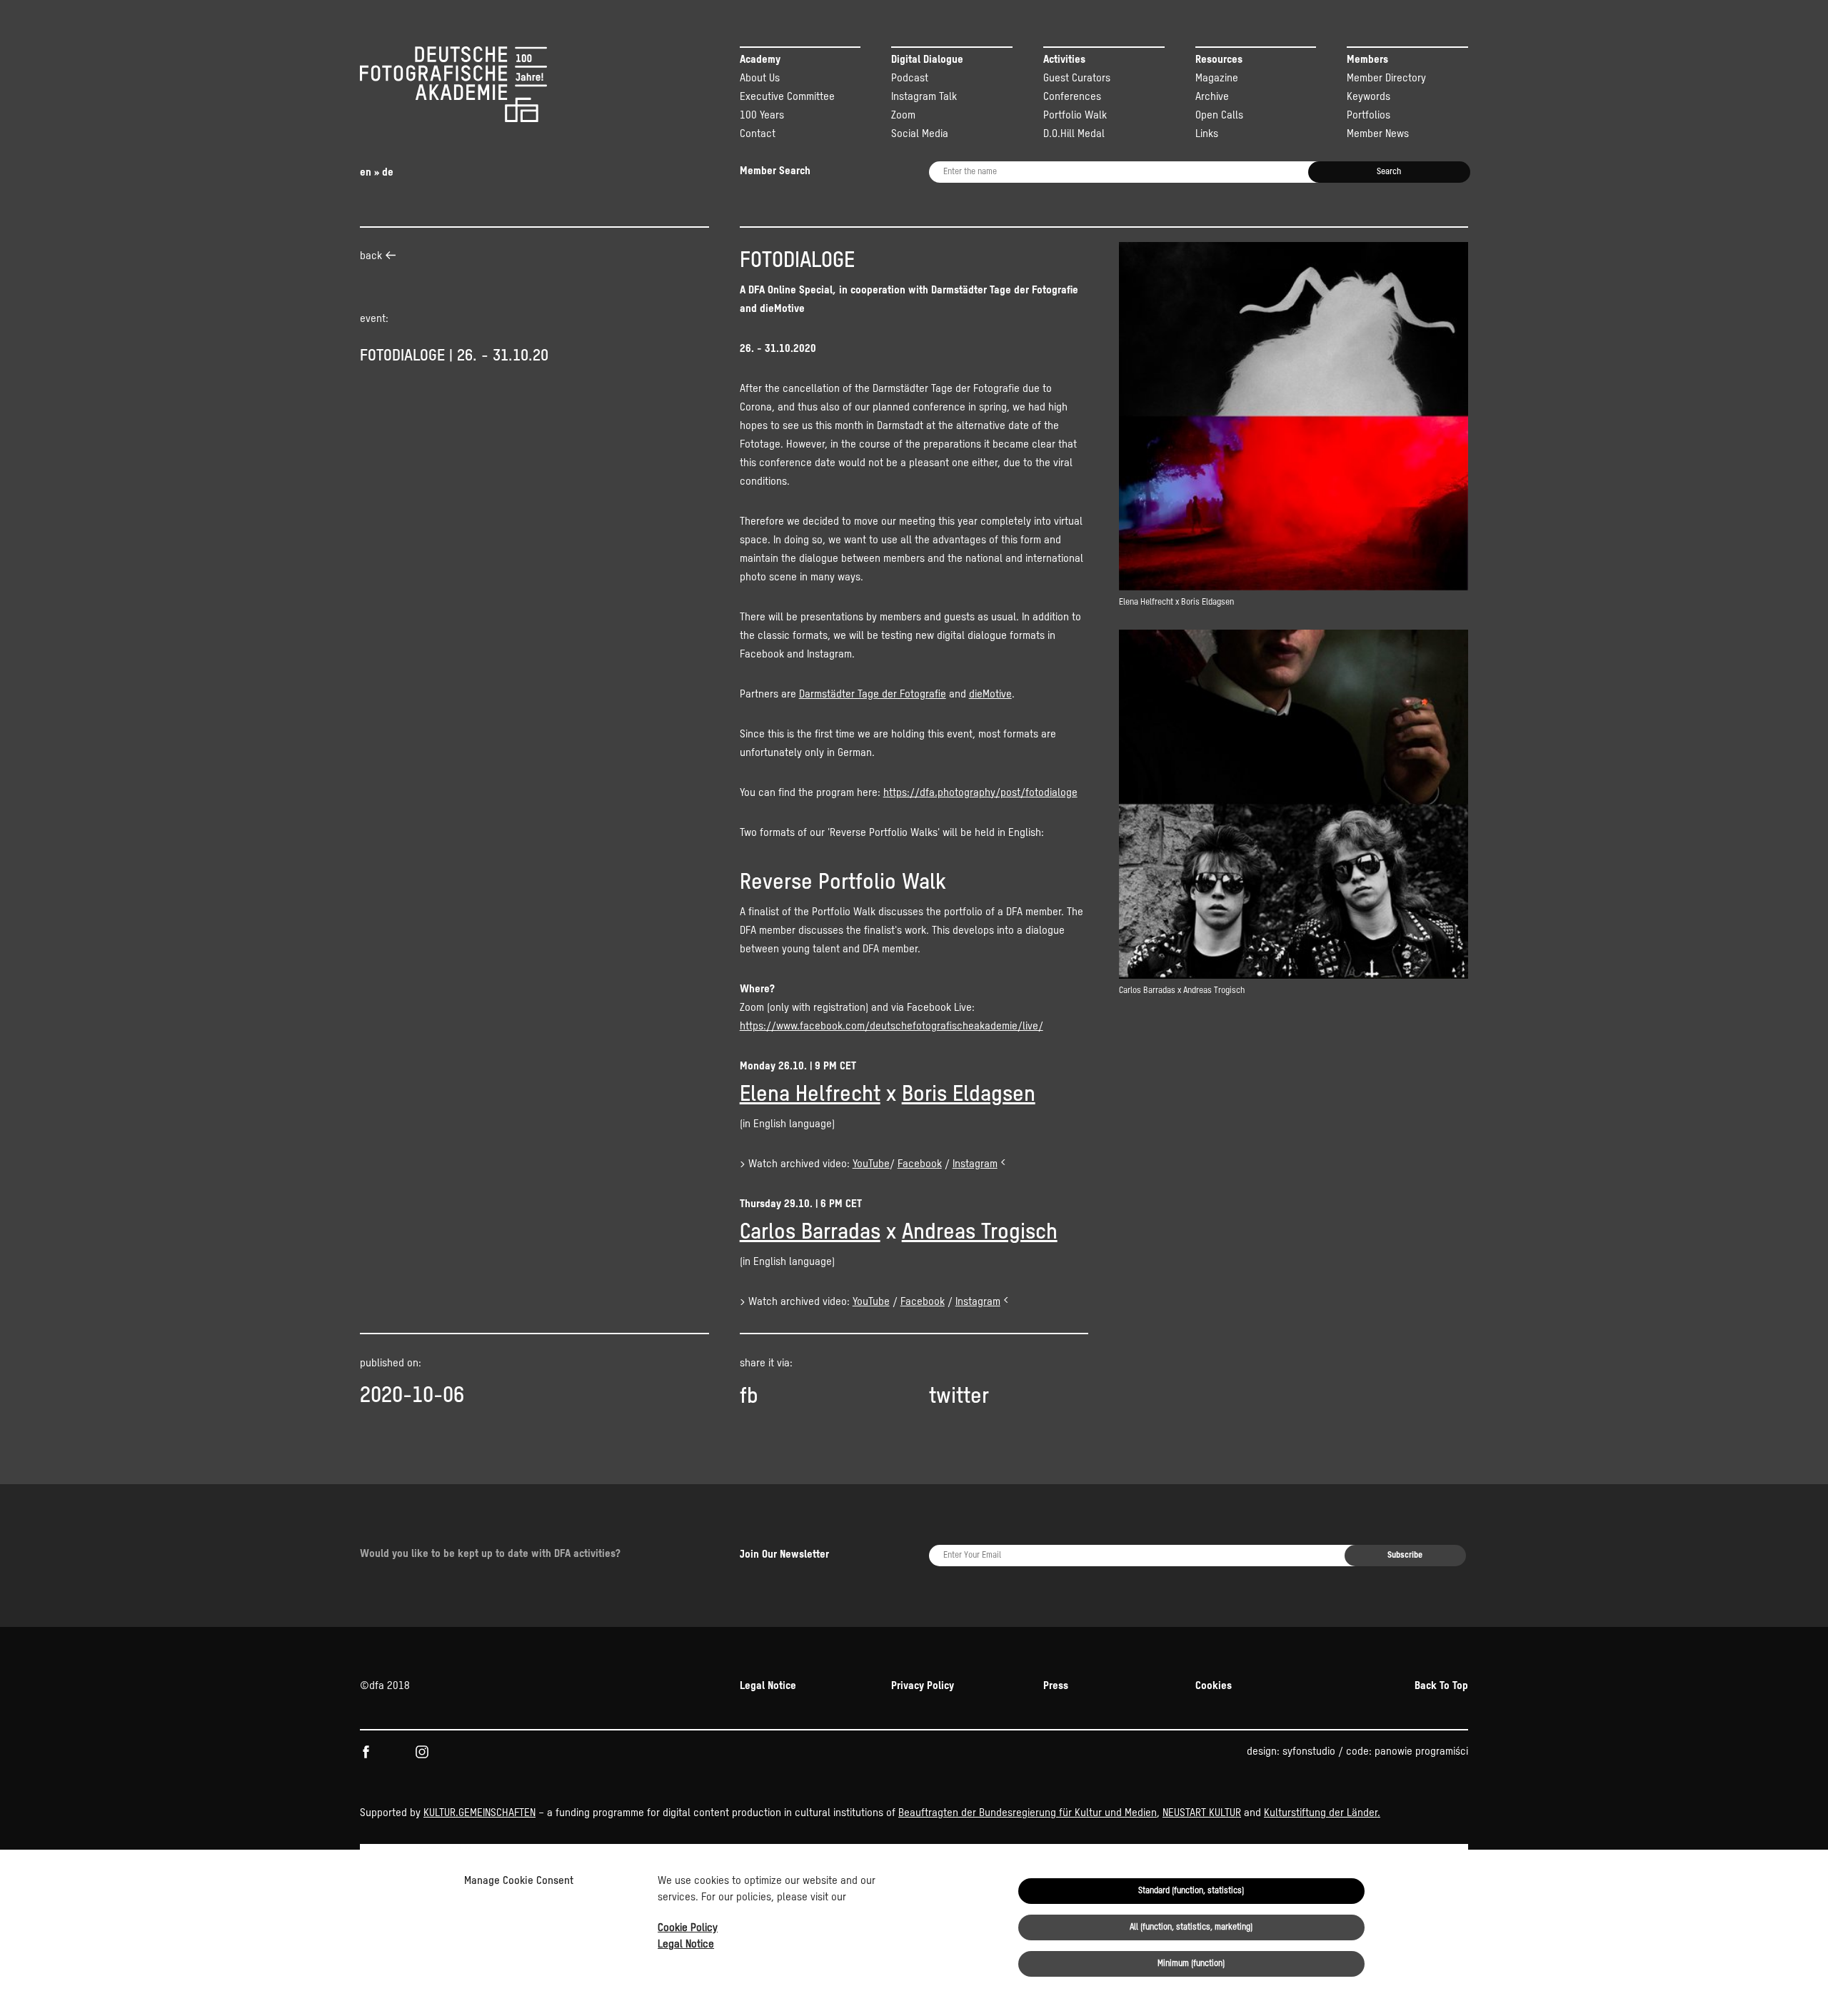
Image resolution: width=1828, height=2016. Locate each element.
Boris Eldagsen (969, 1095)
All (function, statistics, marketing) (1191, 1927)
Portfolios (1369, 115)
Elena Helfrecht (810, 1095)
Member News (1378, 134)
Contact (758, 134)
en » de (377, 172)
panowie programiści (1421, 1752)
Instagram (975, 1164)
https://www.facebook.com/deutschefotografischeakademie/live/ (892, 1026)
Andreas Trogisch (980, 1233)
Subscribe (1405, 1556)
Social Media (920, 134)
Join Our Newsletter (784, 1554)
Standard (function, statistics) (1191, 1891)
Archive (1212, 97)
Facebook (920, 1164)
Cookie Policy (688, 1928)
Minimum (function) (1191, 1964)
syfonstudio (1309, 1752)
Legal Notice (686, 1944)
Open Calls (1219, 115)
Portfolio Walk (1075, 115)
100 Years (762, 115)
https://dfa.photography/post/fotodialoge (980, 793)
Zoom (903, 115)
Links (1207, 134)
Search (1389, 172)
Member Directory (1386, 78)
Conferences (1072, 97)
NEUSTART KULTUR (1202, 1813)
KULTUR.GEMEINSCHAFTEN (479, 1813)
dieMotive (990, 694)
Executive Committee (787, 97)
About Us (760, 78)
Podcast (910, 78)
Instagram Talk (924, 97)
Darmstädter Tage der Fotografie (873, 694)
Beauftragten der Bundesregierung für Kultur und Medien (1028, 1813)
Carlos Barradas (810, 1233)
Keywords (1369, 97)
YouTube (871, 1164)
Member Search (775, 171)
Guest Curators (1077, 78)
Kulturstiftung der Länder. (1322, 1813)
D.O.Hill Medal (1074, 134)
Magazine (1217, 78)
